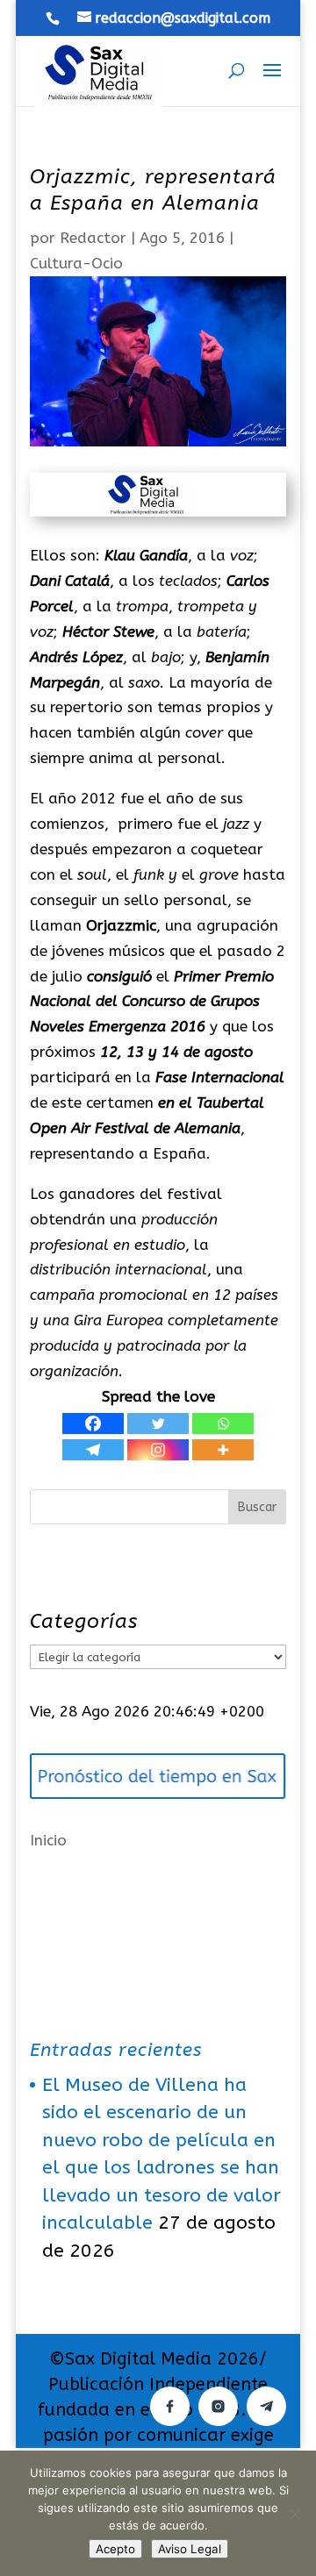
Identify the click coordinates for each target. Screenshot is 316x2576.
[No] (294, 2514)
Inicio (48, 1840)
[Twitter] (158, 1424)
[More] (223, 1450)
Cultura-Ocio (76, 263)
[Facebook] (93, 1424)
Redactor (93, 238)
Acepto (115, 2549)
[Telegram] (93, 1450)
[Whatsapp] (223, 1424)
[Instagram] (158, 1450)
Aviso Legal (190, 2549)
